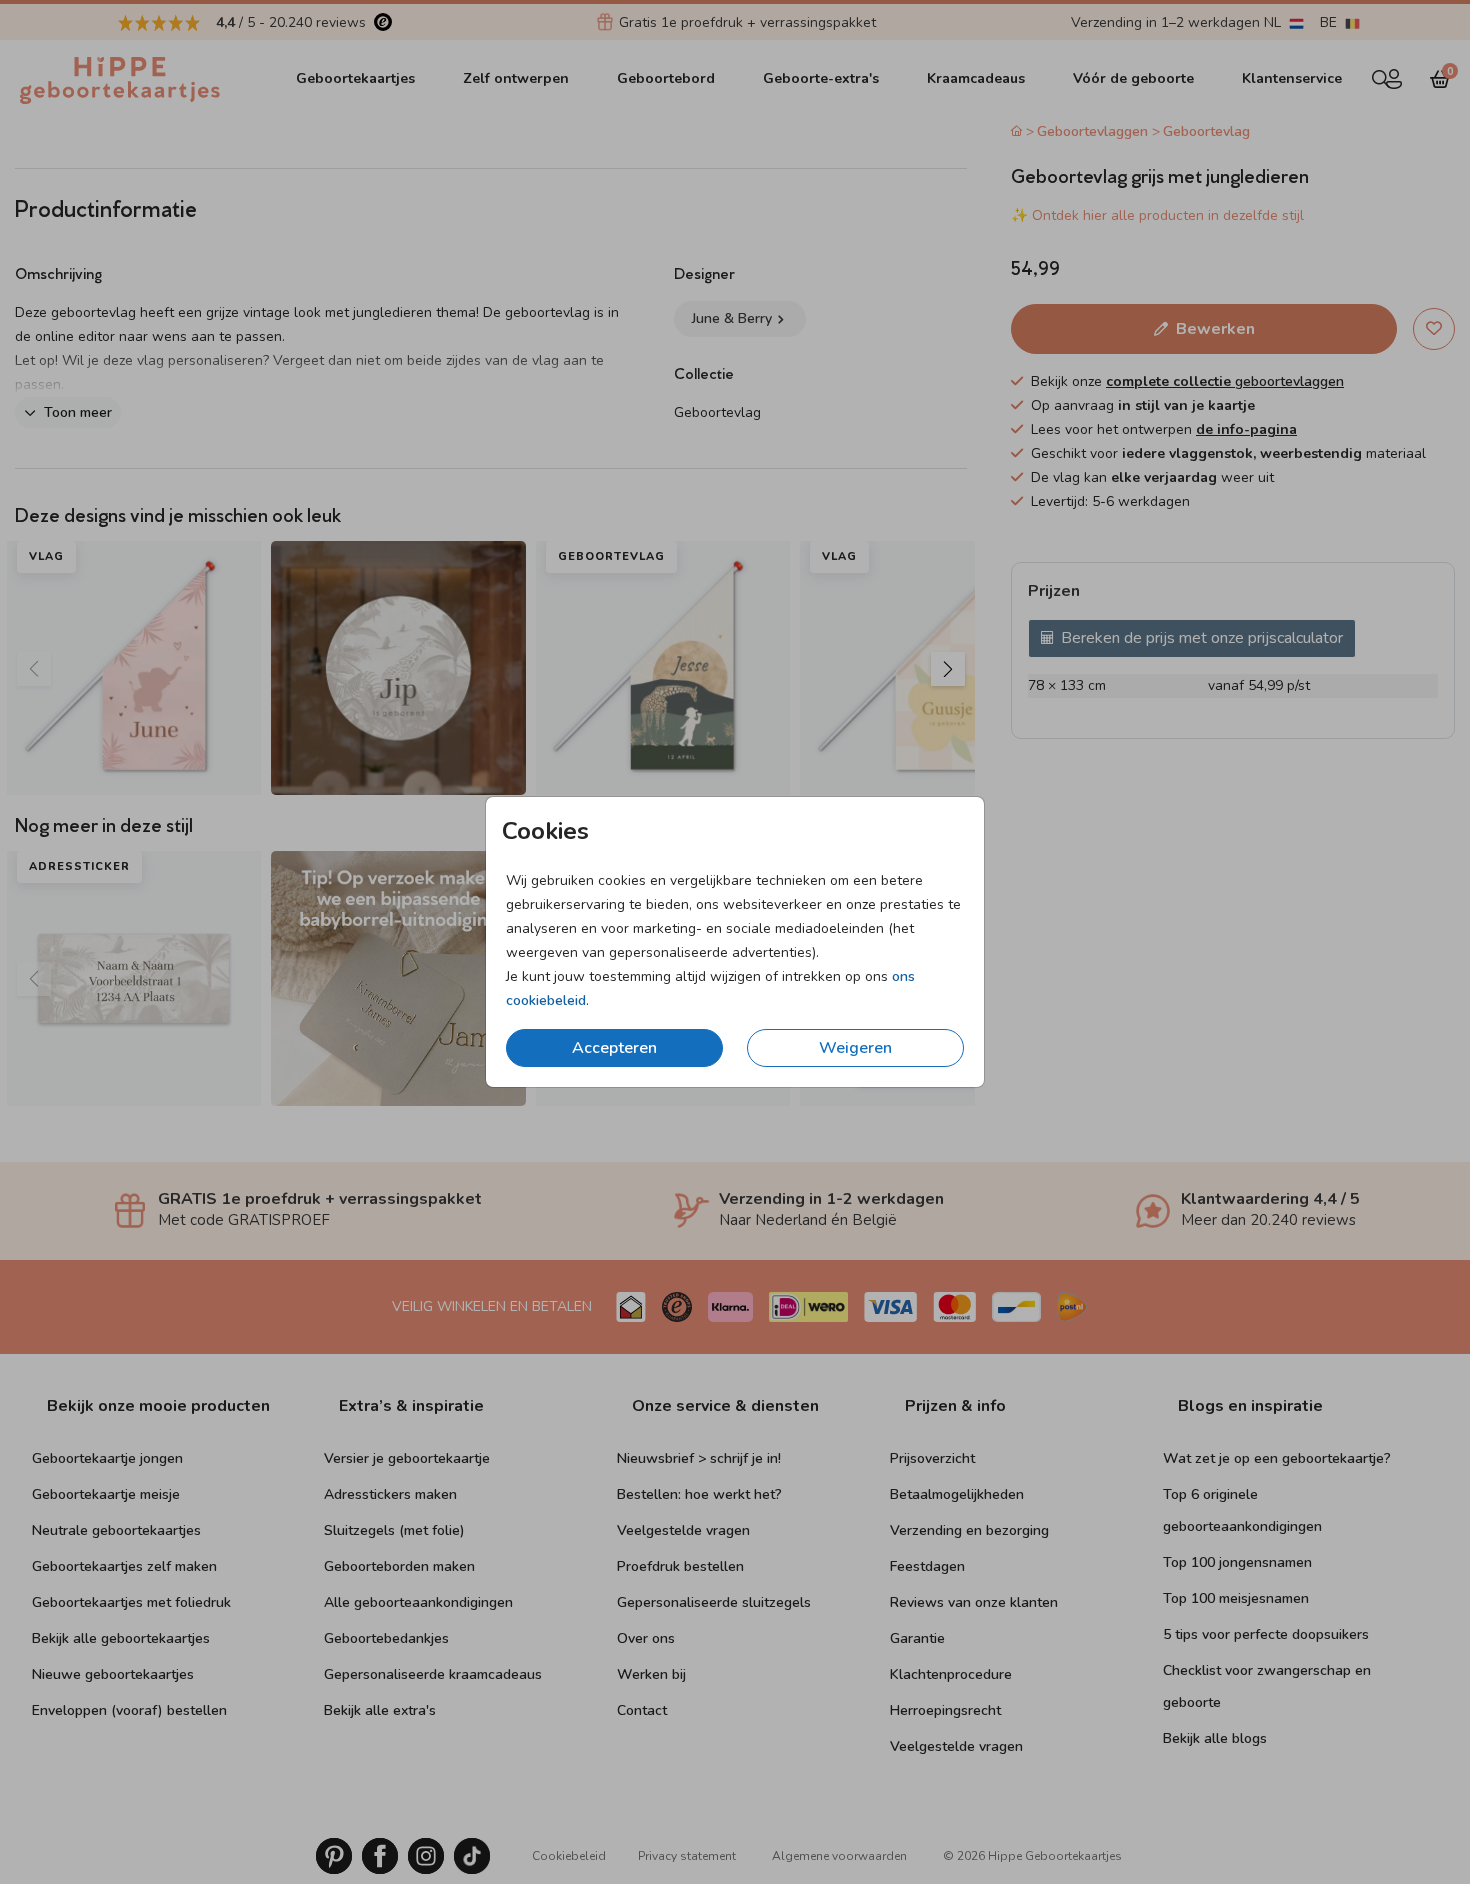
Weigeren (855, 1048)
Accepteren (614, 1048)
